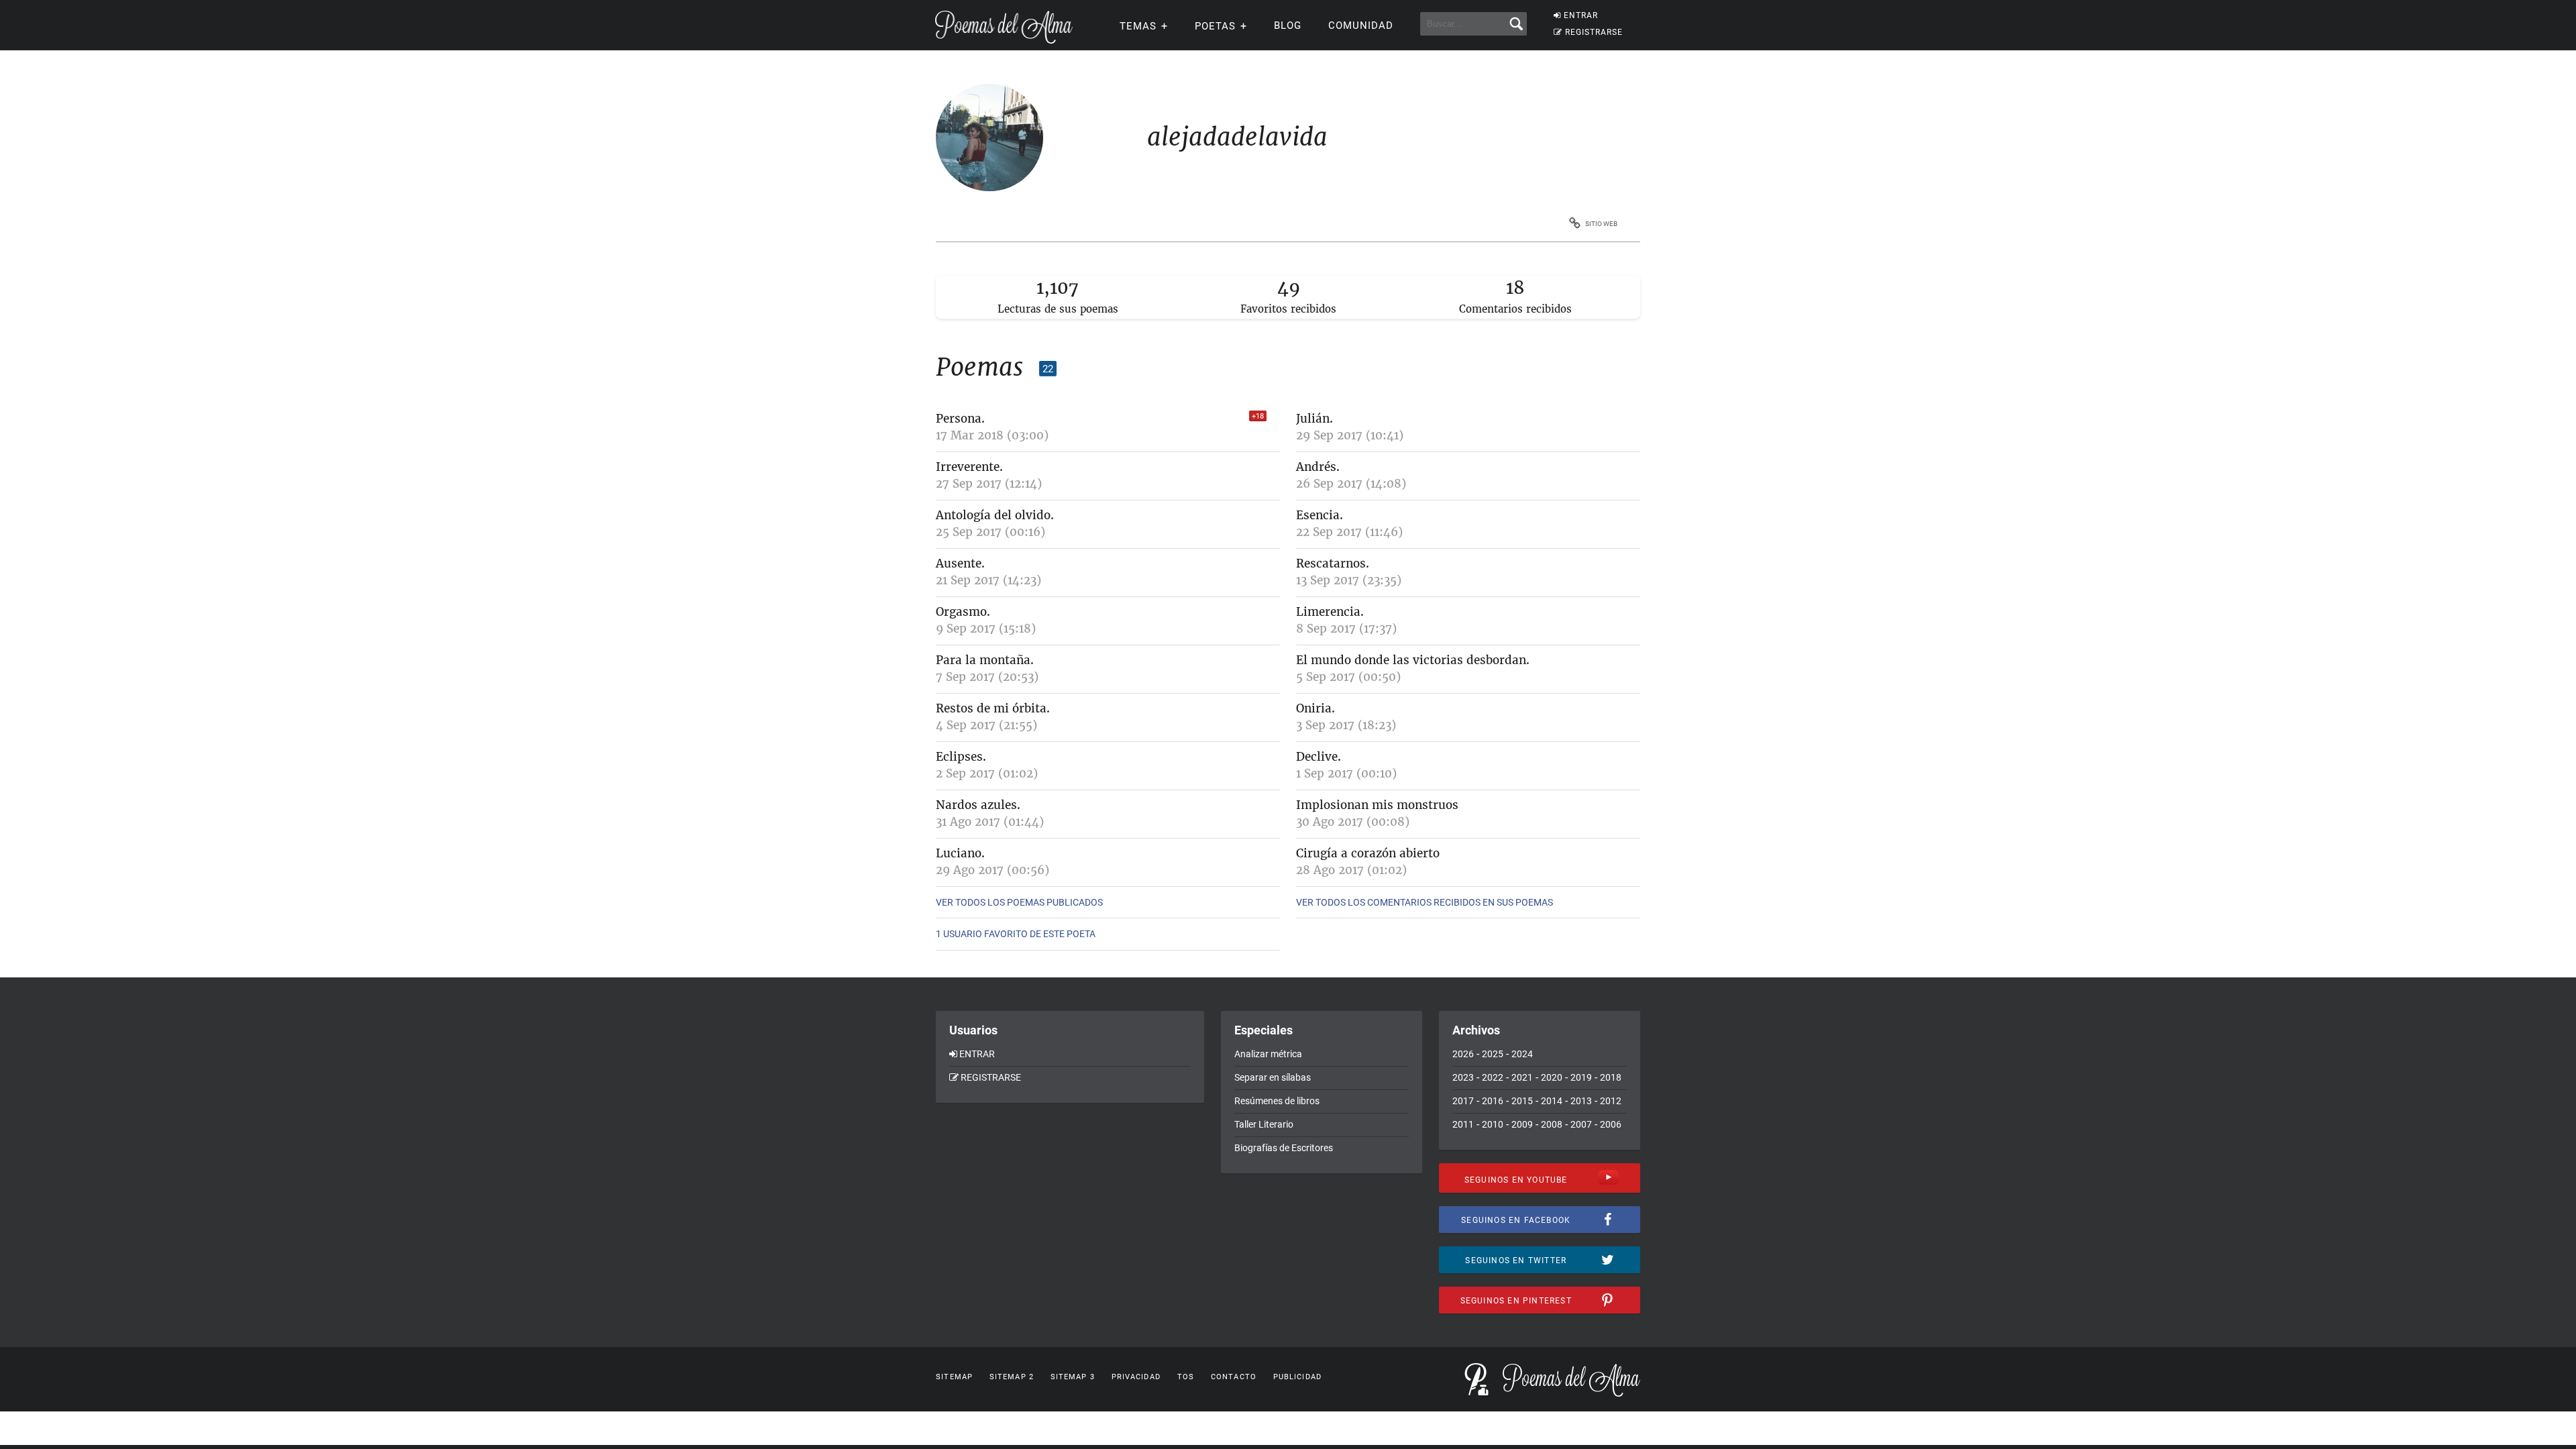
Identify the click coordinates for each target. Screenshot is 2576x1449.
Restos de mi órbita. (993, 708)
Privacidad (1136, 1377)
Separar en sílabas (1273, 1077)
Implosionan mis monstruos (1377, 805)
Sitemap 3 (1073, 1377)
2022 (1493, 1077)
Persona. (960, 419)
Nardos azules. (978, 805)
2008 (1552, 1124)
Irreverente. (969, 467)
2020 (1552, 1077)
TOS (1186, 1377)
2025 (1493, 1054)
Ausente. (960, 563)
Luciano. (960, 853)
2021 (1522, 1077)
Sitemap (954, 1377)
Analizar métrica (1268, 1054)
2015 (1522, 1101)
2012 (1611, 1101)
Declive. (1319, 757)
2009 (1522, 1124)
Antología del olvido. (995, 515)
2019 (1581, 1077)
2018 (1611, 1077)
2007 (1581, 1124)
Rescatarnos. (1333, 563)
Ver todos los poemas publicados (1019, 902)
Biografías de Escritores (1284, 1148)
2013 (1581, 1101)
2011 (1463, 1124)
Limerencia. (1330, 612)
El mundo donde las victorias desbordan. (1413, 660)
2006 (1611, 1124)
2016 (1493, 1101)
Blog (1288, 25)
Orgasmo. (963, 612)
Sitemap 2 (1012, 1377)
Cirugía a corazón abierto (1368, 853)
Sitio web (1601, 224)
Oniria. (1316, 708)
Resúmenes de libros (1277, 1101)
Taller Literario (1264, 1124)
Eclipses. (961, 757)
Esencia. (1320, 515)
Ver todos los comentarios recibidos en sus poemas (1425, 902)
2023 (1463, 1077)
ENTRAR (1581, 15)
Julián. (1314, 419)
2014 (1552, 1101)
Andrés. (1318, 467)
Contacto (1234, 1377)
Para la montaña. (985, 660)
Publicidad (1297, 1377)
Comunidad (1361, 25)
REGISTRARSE (1594, 32)
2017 (1463, 1101)
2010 (1493, 1124)
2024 (1522, 1054)
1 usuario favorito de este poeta (1016, 934)
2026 (1463, 1054)
